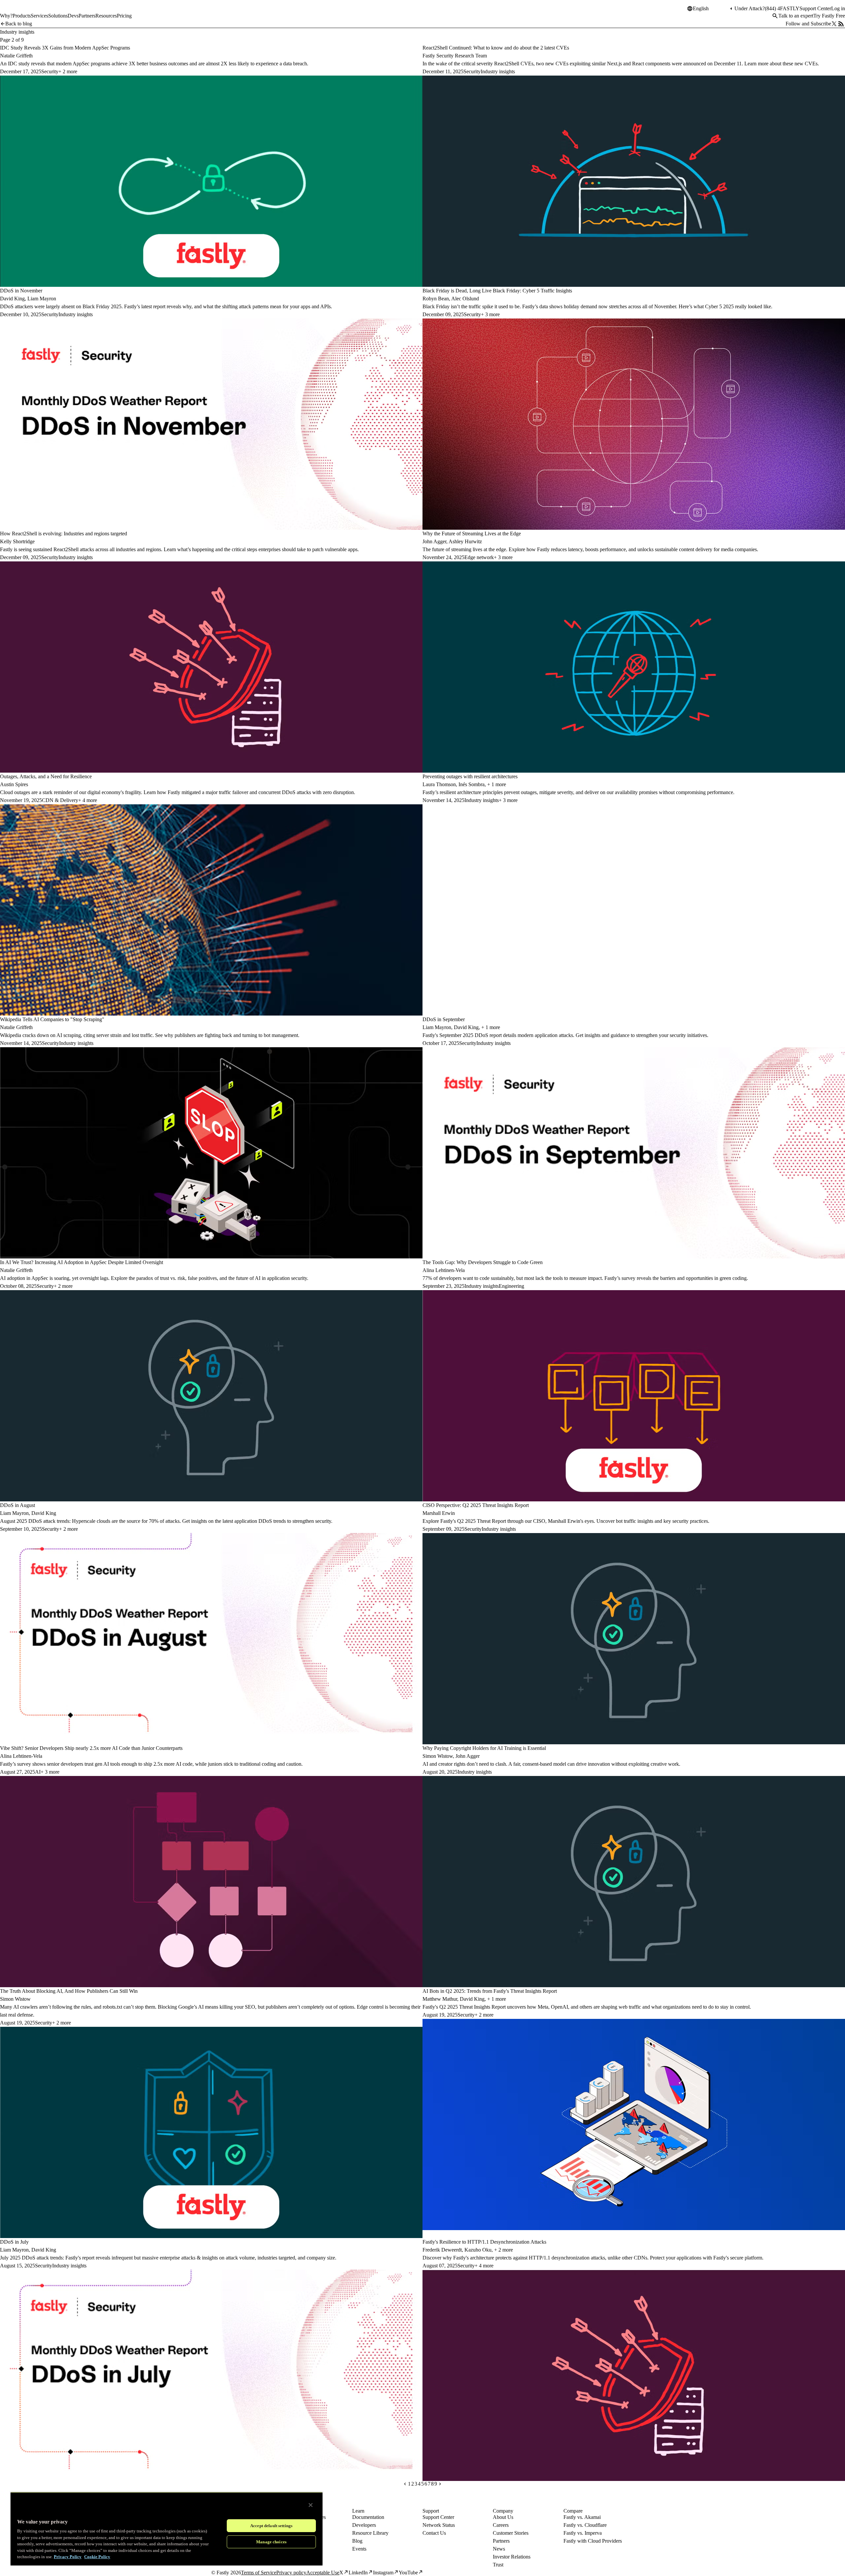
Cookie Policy (97, 2557)
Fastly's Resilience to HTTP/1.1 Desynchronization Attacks (484, 2242)
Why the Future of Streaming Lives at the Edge (472, 534)
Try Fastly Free (829, 16)
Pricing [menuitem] (124, 16)
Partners (501, 2541)
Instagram (383, 2573)
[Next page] (440, 2484)
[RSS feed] (841, 24)
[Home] (17, 11)
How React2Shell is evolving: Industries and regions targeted (64, 534)
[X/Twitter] (834, 24)
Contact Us (434, 2533)
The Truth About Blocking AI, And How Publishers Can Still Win (69, 1991)
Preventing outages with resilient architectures (470, 776)
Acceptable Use (323, 2573)
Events (359, 2549)
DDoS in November (21, 291)
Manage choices (271, 2542)
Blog (357, 2541)
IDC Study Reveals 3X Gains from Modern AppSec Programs (65, 48)
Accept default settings (271, 2526)
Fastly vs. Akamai (582, 2517)
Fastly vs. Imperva (583, 2533)
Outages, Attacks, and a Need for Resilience (46, 776)
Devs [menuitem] (73, 16)
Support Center (815, 8)
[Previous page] (405, 2484)
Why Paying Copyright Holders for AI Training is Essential (484, 1748)
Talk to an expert (796, 16)
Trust (498, 2565)
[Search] (775, 16)
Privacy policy (291, 2573)
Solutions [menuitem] (58, 16)
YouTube (408, 2573)
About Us (503, 2517)
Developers (364, 2525)
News (499, 2549)
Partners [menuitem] (87, 16)
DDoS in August (17, 1505)
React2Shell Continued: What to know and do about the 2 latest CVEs (496, 48)
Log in (838, 8)
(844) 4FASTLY (782, 8)
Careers (501, 2525)
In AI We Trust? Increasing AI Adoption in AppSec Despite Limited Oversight (82, 1262)
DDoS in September (444, 1019)
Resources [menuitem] (106, 16)
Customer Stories (511, 2533)
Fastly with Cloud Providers (593, 2541)
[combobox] (711, 9)
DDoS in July (14, 2242)
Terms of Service (259, 2573)
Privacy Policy (68, 2557)
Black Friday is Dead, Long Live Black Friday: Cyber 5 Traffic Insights (497, 291)
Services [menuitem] (39, 16)
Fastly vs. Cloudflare (585, 2525)
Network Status (439, 2525)
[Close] (311, 2505)
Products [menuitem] (22, 16)
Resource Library (370, 2533)
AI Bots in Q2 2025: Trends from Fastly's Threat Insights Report (490, 1991)
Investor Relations (512, 2557)
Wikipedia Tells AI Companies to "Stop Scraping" (52, 1019)
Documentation (368, 2517)
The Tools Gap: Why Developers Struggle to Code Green (483, 1262)
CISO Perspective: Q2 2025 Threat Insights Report (476, 1505)
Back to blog (19, 24)
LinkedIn (358, 2573)
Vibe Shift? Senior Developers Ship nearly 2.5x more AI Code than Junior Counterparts (91, 1748)
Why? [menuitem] (6, 16)
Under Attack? (750, 8)
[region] (167, 2529)
